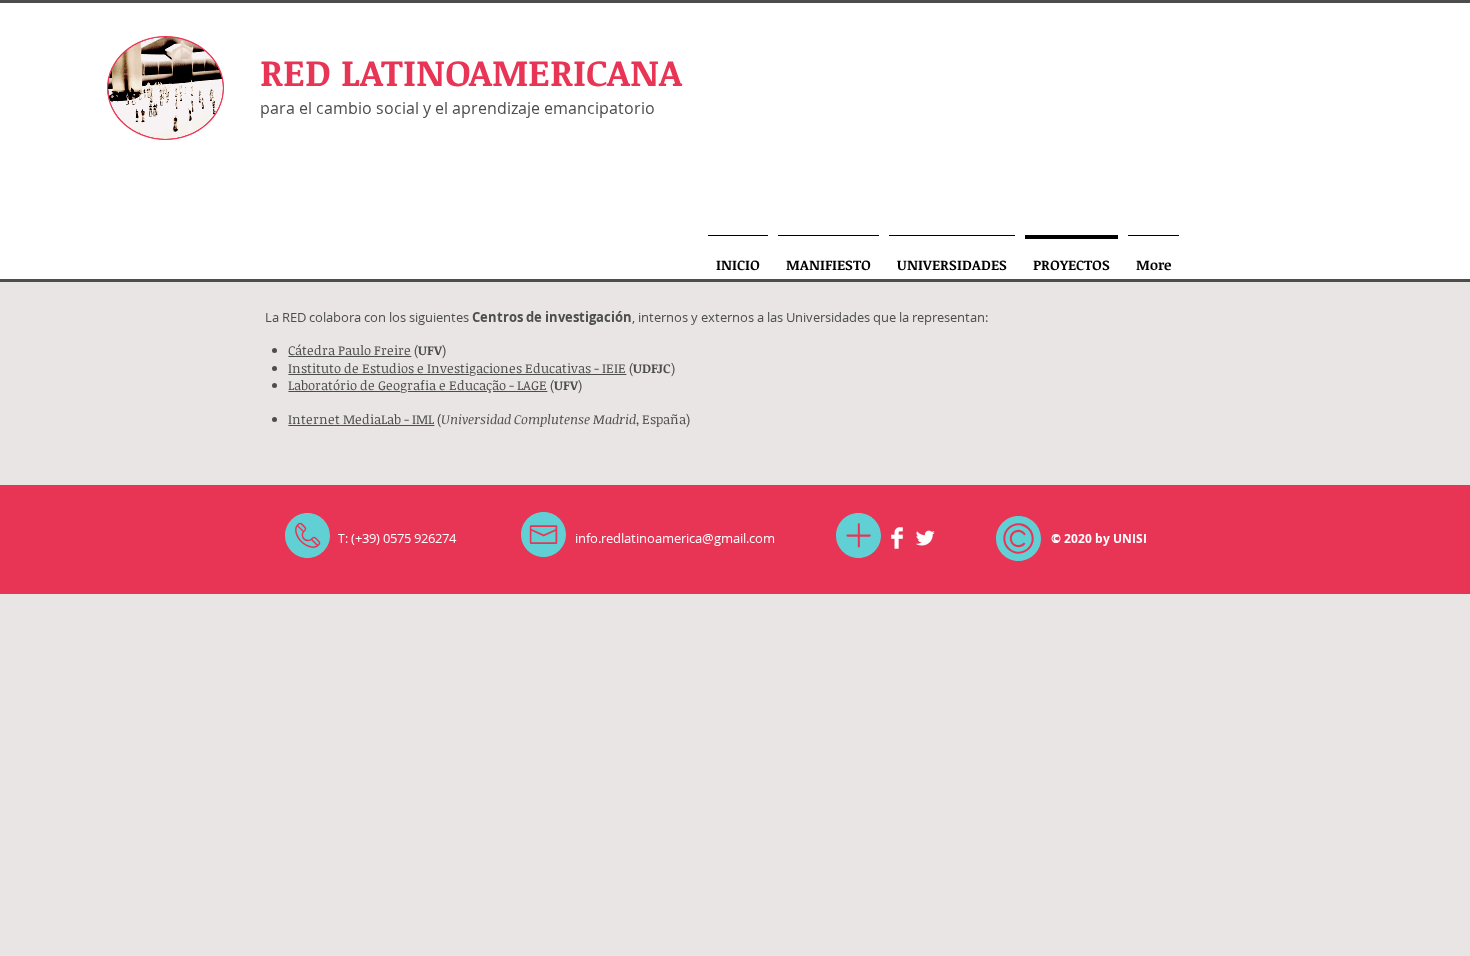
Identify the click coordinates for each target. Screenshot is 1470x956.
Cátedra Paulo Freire (349, 350)
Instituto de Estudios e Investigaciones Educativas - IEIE (457, 368)
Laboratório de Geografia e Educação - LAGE (417, 385)
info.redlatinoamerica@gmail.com (675, 538)
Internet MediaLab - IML (361, 419)
